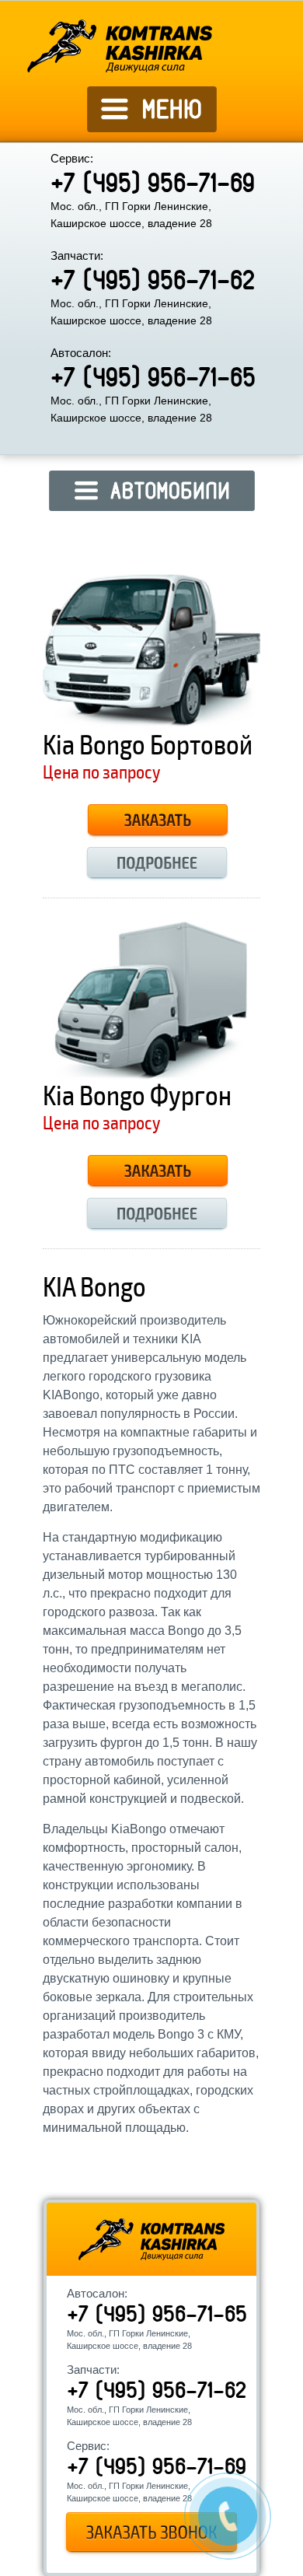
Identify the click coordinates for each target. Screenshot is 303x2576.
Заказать (158, 822)
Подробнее (157, 864)
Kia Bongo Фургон (137, 1096)
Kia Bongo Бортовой (148, 745)
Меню (152, 125)
